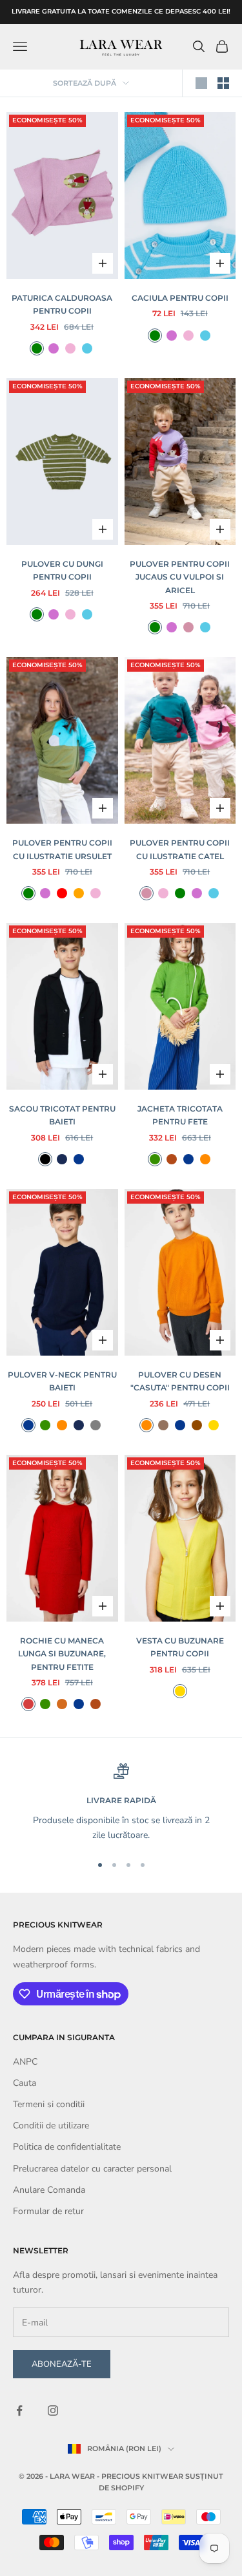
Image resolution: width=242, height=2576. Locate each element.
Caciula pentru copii (180, 298)
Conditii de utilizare (51, 2126)
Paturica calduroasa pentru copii (62, 304)
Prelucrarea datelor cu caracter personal (92, 2169)
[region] (121, 1803)
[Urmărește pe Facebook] (19, 2410)
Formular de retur (48, 2211)
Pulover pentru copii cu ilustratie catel (180, 849)
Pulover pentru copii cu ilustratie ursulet (62, 849)
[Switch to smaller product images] (223, 83)
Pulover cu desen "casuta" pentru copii (180, 1381)
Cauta (25, 2083)
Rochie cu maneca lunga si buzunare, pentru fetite (62, 1654)
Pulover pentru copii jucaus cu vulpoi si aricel (180, 577)
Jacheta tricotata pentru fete (180, 1115)
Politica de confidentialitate (67, 2147)
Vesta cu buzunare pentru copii (180, 1647)
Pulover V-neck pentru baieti (62, 1381)
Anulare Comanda (49, 2190)
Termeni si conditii (49, 2104)
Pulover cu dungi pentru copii (62, 570)
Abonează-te (62, 2364)
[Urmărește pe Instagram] (53, 2410)
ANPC (25, 2062)
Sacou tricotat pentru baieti (62, 1115)
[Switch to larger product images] (201, 83)
